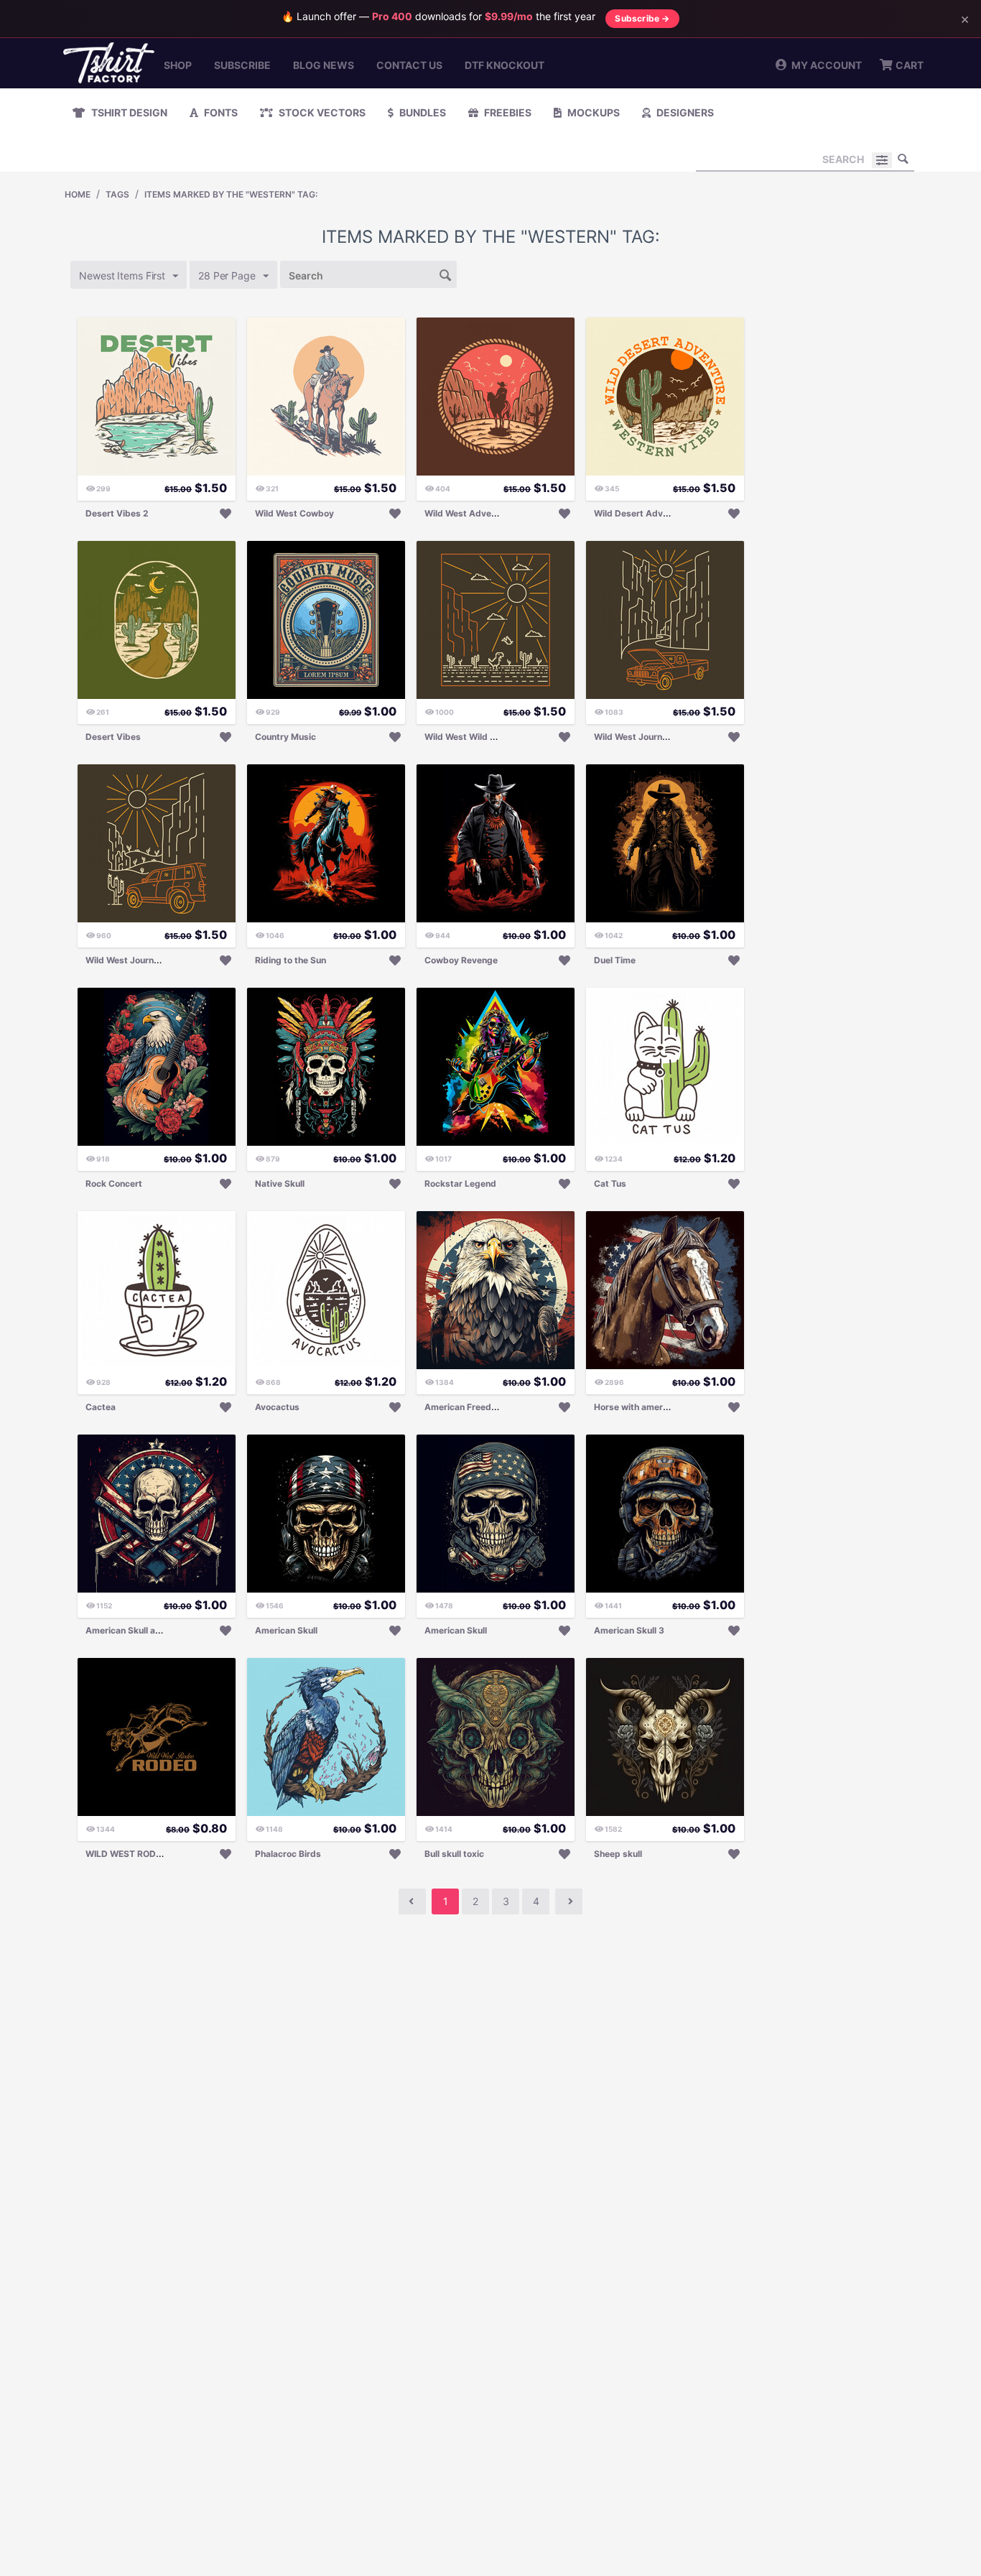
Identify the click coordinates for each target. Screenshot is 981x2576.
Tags (117, 194)
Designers (684, 112)
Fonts (220, 112)
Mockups (592, 112)
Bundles (422, 112)
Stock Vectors (321, 112)
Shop (178, 65)
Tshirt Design (128, 112)
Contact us (409, 65)
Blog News (324, 65)
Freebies (507, 112)
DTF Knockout (505, 65)
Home (78, 194)
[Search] (903, 159)
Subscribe (242, 65)
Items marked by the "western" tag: (231, 194)
